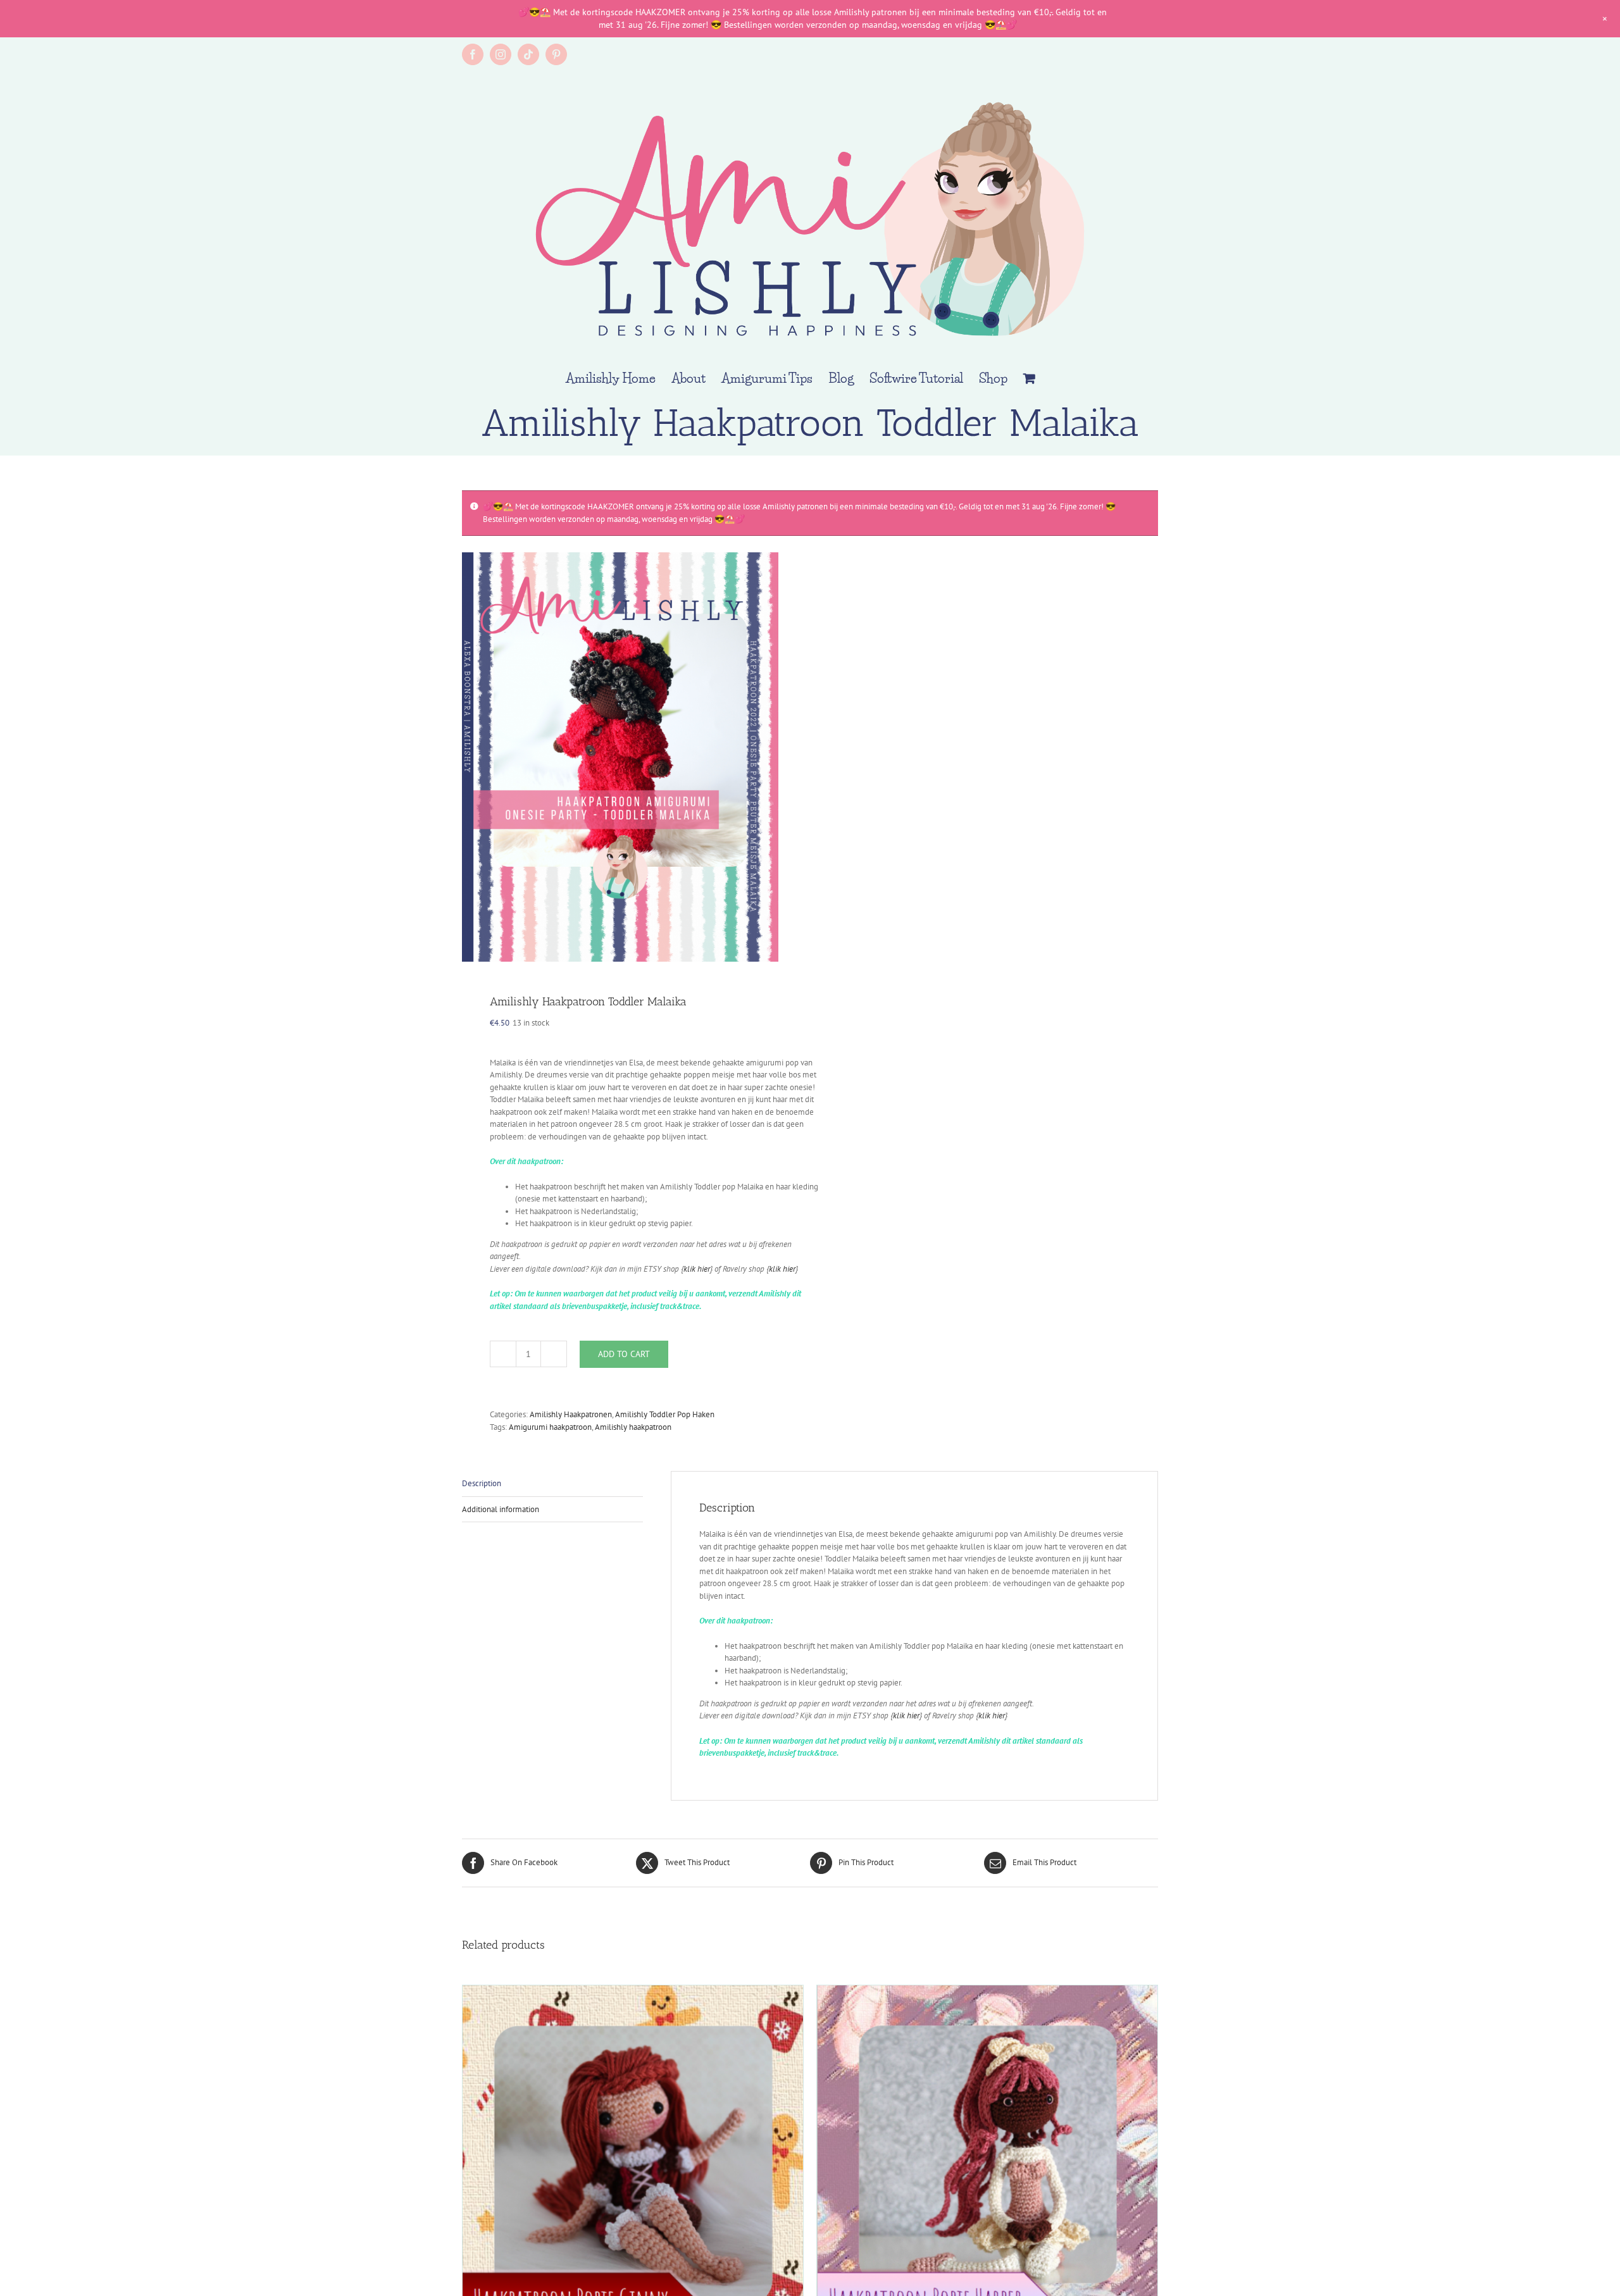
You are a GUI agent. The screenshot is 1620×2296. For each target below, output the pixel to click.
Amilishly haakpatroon (633, 1427)
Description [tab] (482, 1483)
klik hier (697, 1269)
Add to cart (624, 1354)
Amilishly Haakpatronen (571, 1414)
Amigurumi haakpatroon (550, 1427)
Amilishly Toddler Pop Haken (665, 1414)
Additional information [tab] (501, 1509)
